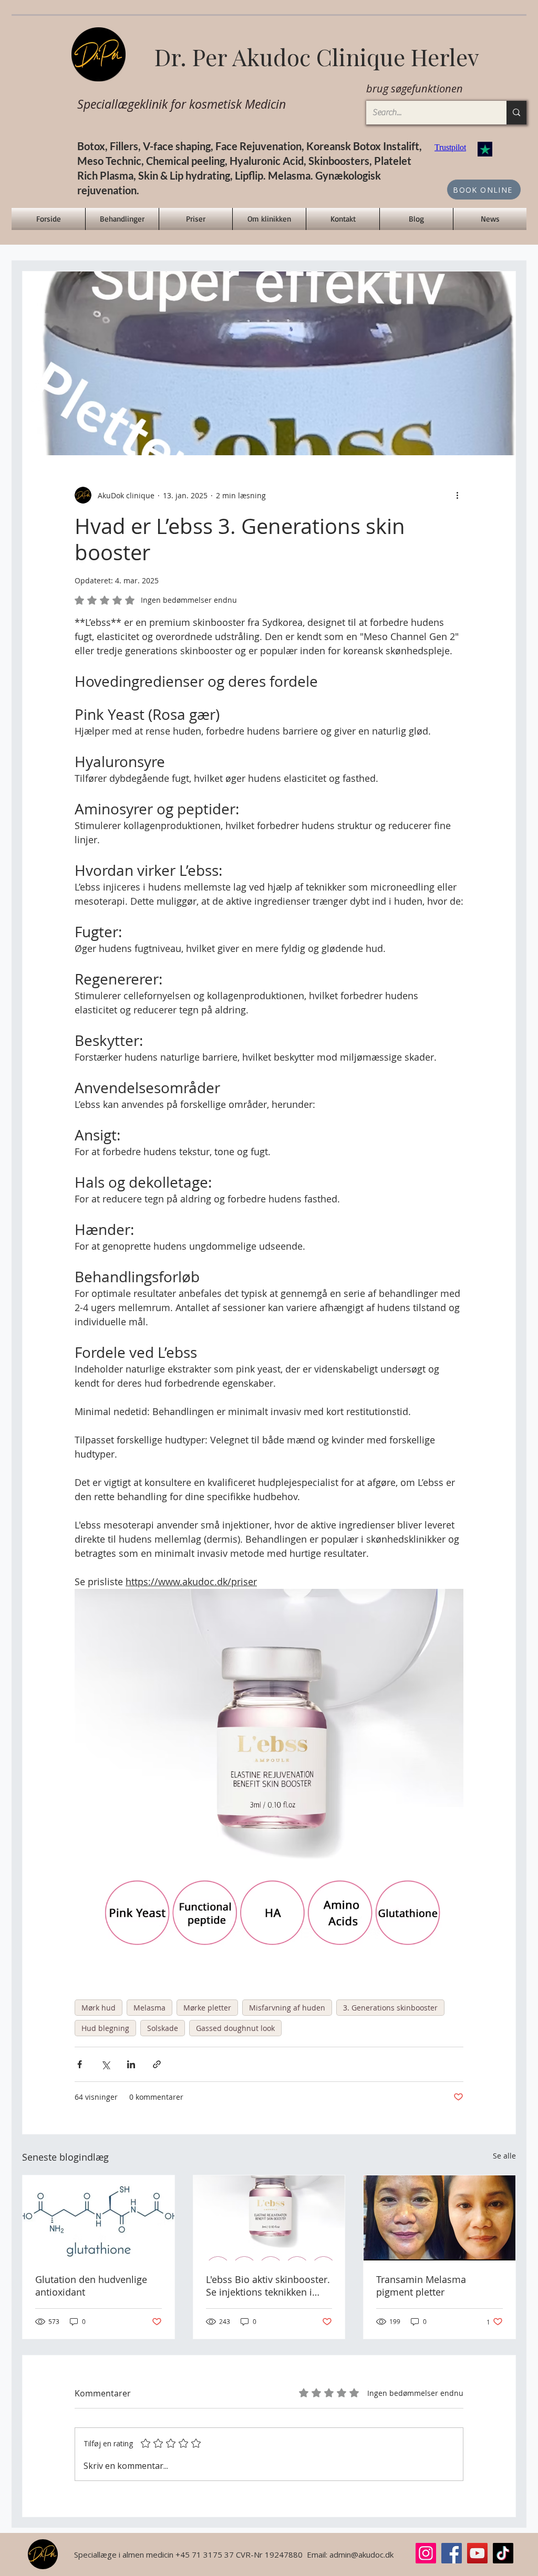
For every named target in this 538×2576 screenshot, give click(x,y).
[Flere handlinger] (457, 495)
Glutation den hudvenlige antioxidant (91, 2286)
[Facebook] (452, 2553)
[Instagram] (426, 2553)
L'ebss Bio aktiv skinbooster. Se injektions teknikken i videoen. (268, 2286)
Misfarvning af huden (287, 2008)
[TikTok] (503, 2553)
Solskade (163, 2028)
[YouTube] (477, 2553)
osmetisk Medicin (242, 104)
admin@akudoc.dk (361, 2554)
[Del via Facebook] (80, 2064)
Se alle (504, 2156)
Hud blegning (105, 2028)
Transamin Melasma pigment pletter (421, 2286)
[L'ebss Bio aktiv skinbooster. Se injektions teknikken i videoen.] (269, 2218)
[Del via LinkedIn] (131, 2064)
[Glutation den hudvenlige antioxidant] (99, 2218)
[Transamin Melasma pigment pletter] (439, 2218)
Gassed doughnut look (235, 2028)
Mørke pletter (207, 2008)
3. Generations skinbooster (390, 2008)
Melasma (149, 2008)
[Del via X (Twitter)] (105, 2064)
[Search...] (516, 113)
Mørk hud (99, 2008)
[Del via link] (157, 2064)
